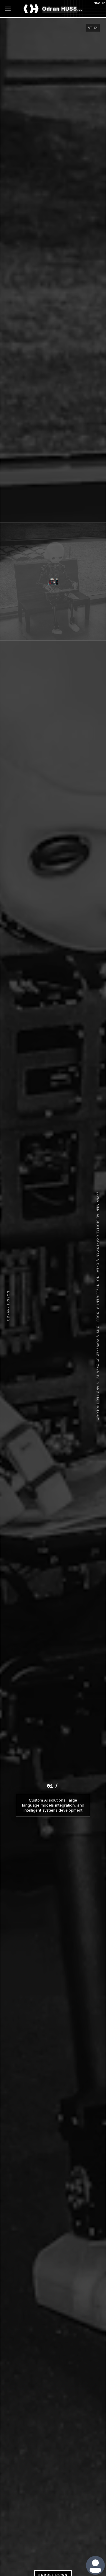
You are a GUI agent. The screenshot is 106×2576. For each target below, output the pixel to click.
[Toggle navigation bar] (9, 9)
